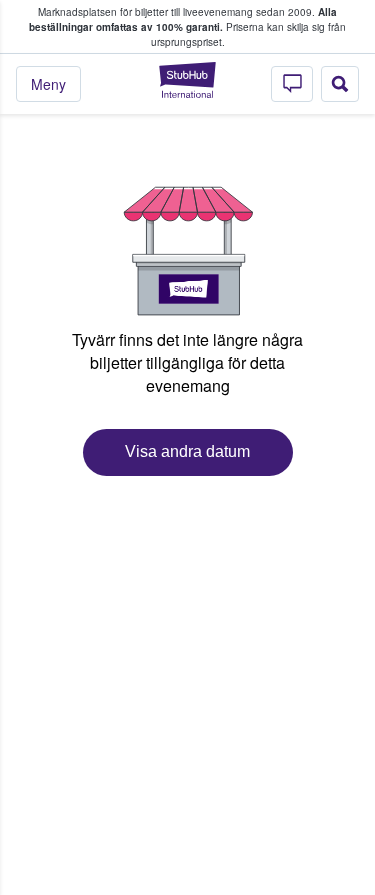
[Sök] (340, 84)
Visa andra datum (187, 451)
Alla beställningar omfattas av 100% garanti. (183, 19)
